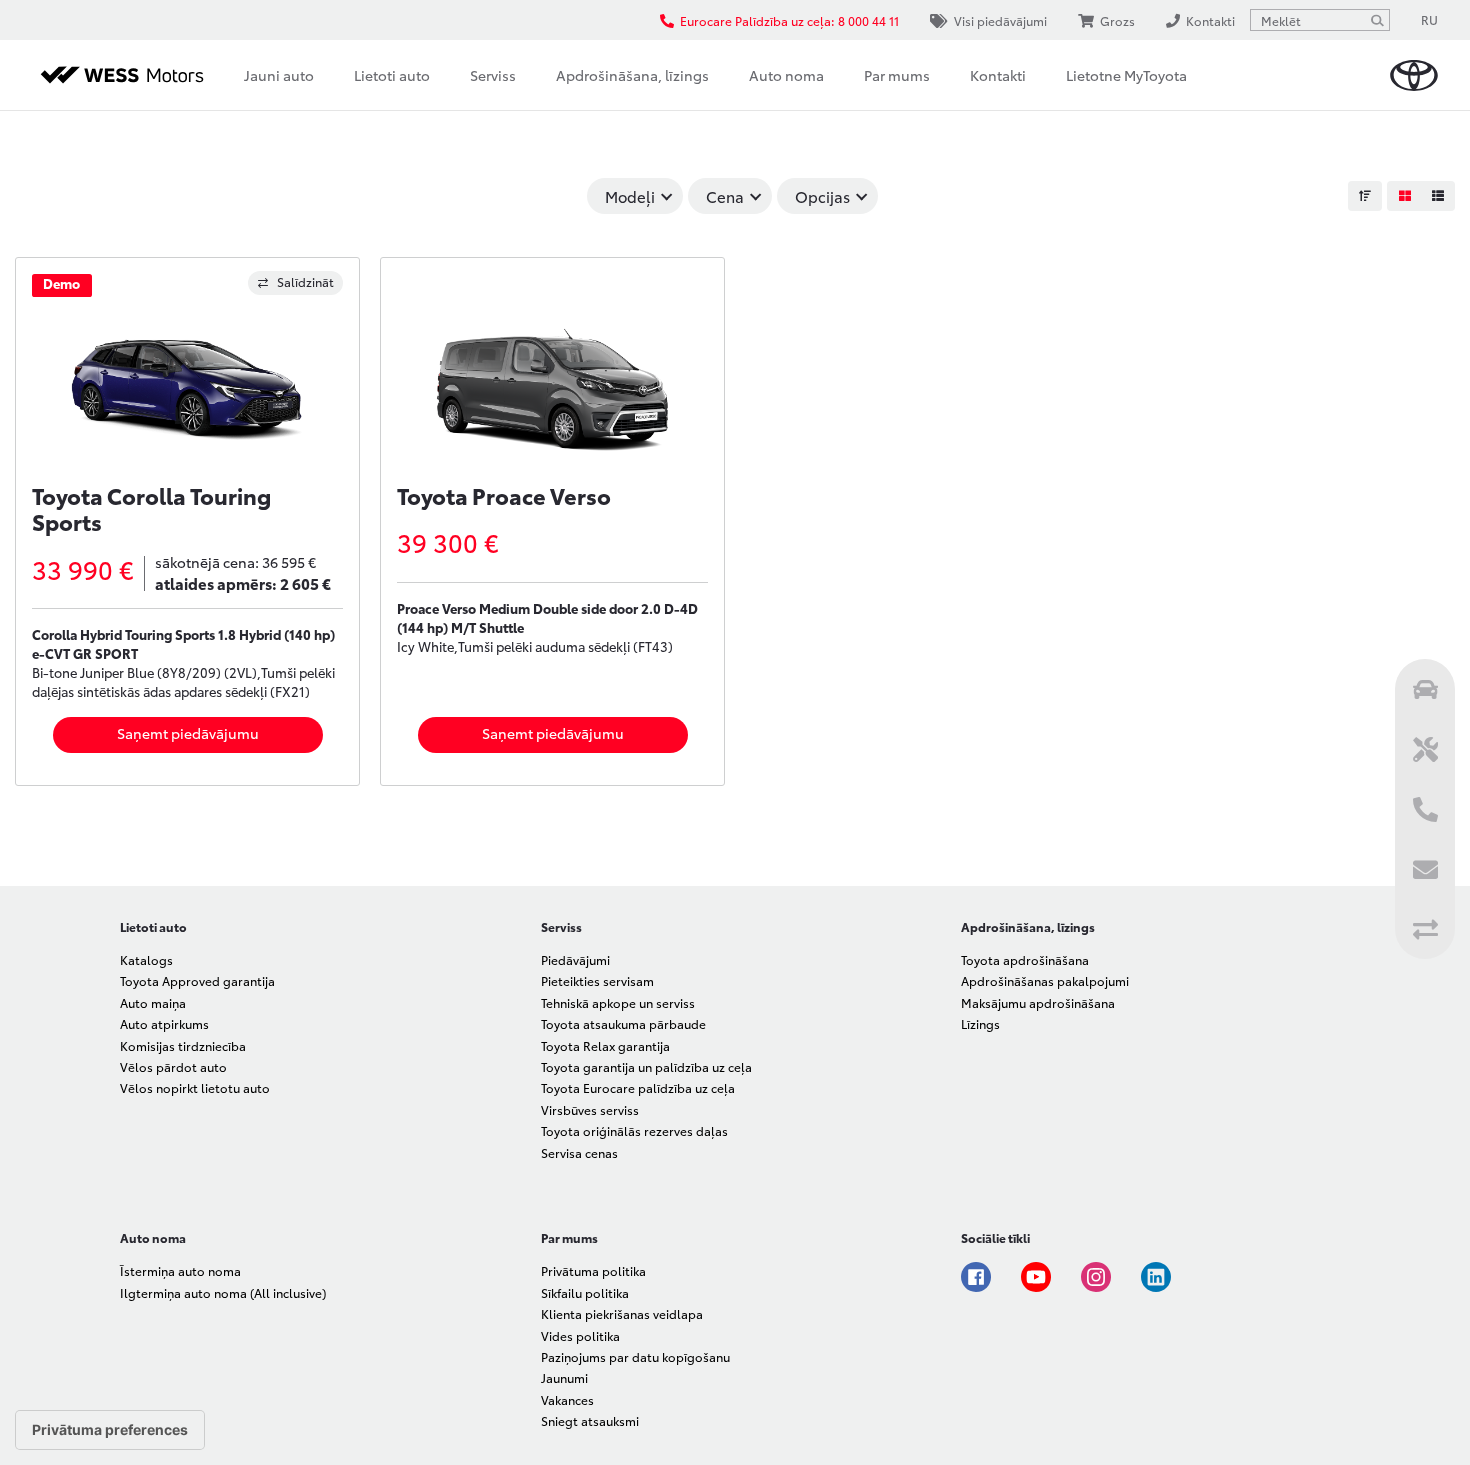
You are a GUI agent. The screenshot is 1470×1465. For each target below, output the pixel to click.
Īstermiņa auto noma (180, 1270)
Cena (725, 196)
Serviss (493, 75)
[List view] (1438, 196)
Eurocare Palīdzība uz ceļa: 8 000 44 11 (789, 20)
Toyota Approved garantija (197, 980)
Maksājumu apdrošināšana (1038, 1002)
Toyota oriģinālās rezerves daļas (634, 1130)
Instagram (1096, 1277)
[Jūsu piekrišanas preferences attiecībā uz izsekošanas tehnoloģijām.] (110, 1430)
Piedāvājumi (575, 959)
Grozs (1117, 20)
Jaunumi (564, 1377)
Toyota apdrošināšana (1025, 959)
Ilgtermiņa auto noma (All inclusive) (223, 1292)
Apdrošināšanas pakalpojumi (1045, 980)
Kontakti (998, 75)
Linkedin (1156, 1277)
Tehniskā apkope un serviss (618, 1002)
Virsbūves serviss (590, 1109)
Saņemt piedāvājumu (188, 733)
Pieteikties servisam (597, 980)
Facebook (976, 1277)
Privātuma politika (593, 1270)
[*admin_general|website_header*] (1414, 75)
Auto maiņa (153, 1002)
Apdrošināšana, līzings (632, 75)
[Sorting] (1365, 196)
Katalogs (146, 959)
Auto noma (786, 75)
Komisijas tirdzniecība (183, 1045)
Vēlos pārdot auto (173, 1066)
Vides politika (580, 1335)
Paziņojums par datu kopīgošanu (635, 1356)
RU (1429, 19)
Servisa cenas (579, 1152)
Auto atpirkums (164, 1023)
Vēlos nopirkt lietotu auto (195, 1087)
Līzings (980, 1023)
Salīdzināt (305, 281)
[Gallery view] (1404, 196)
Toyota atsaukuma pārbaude (623, 1023)
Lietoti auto (392, 75)
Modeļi (630, 196)
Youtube (1036, 1277)
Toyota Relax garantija (605, 1045)
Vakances (567, 1399)
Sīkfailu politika (585, 1292)
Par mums (897, 75)
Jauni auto (279, 75)
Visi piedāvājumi (1000, 20)
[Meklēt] (1377, 20)
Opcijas (822, 196)
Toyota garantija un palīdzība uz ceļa (646, 1066)
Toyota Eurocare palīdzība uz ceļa (638, 1087)
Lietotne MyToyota (1126, 75)
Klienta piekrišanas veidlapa (622, 1313)
